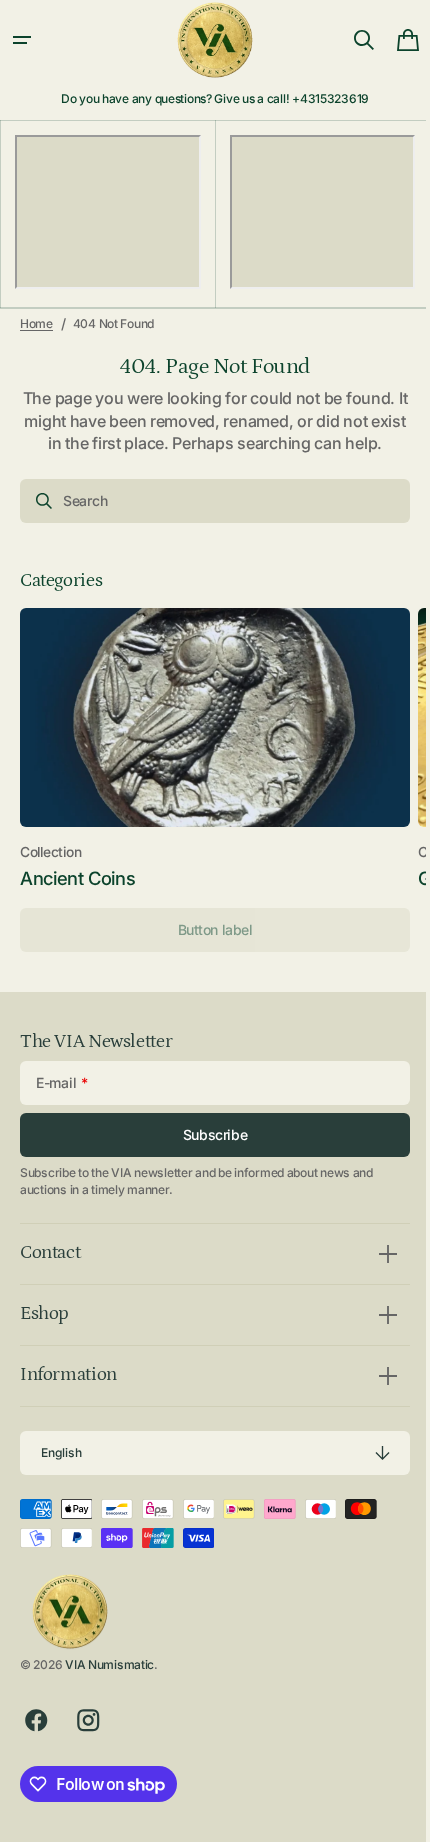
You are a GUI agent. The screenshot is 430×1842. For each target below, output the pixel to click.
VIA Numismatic (109, 1664)
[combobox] (207, 501)
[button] (22, 40)
